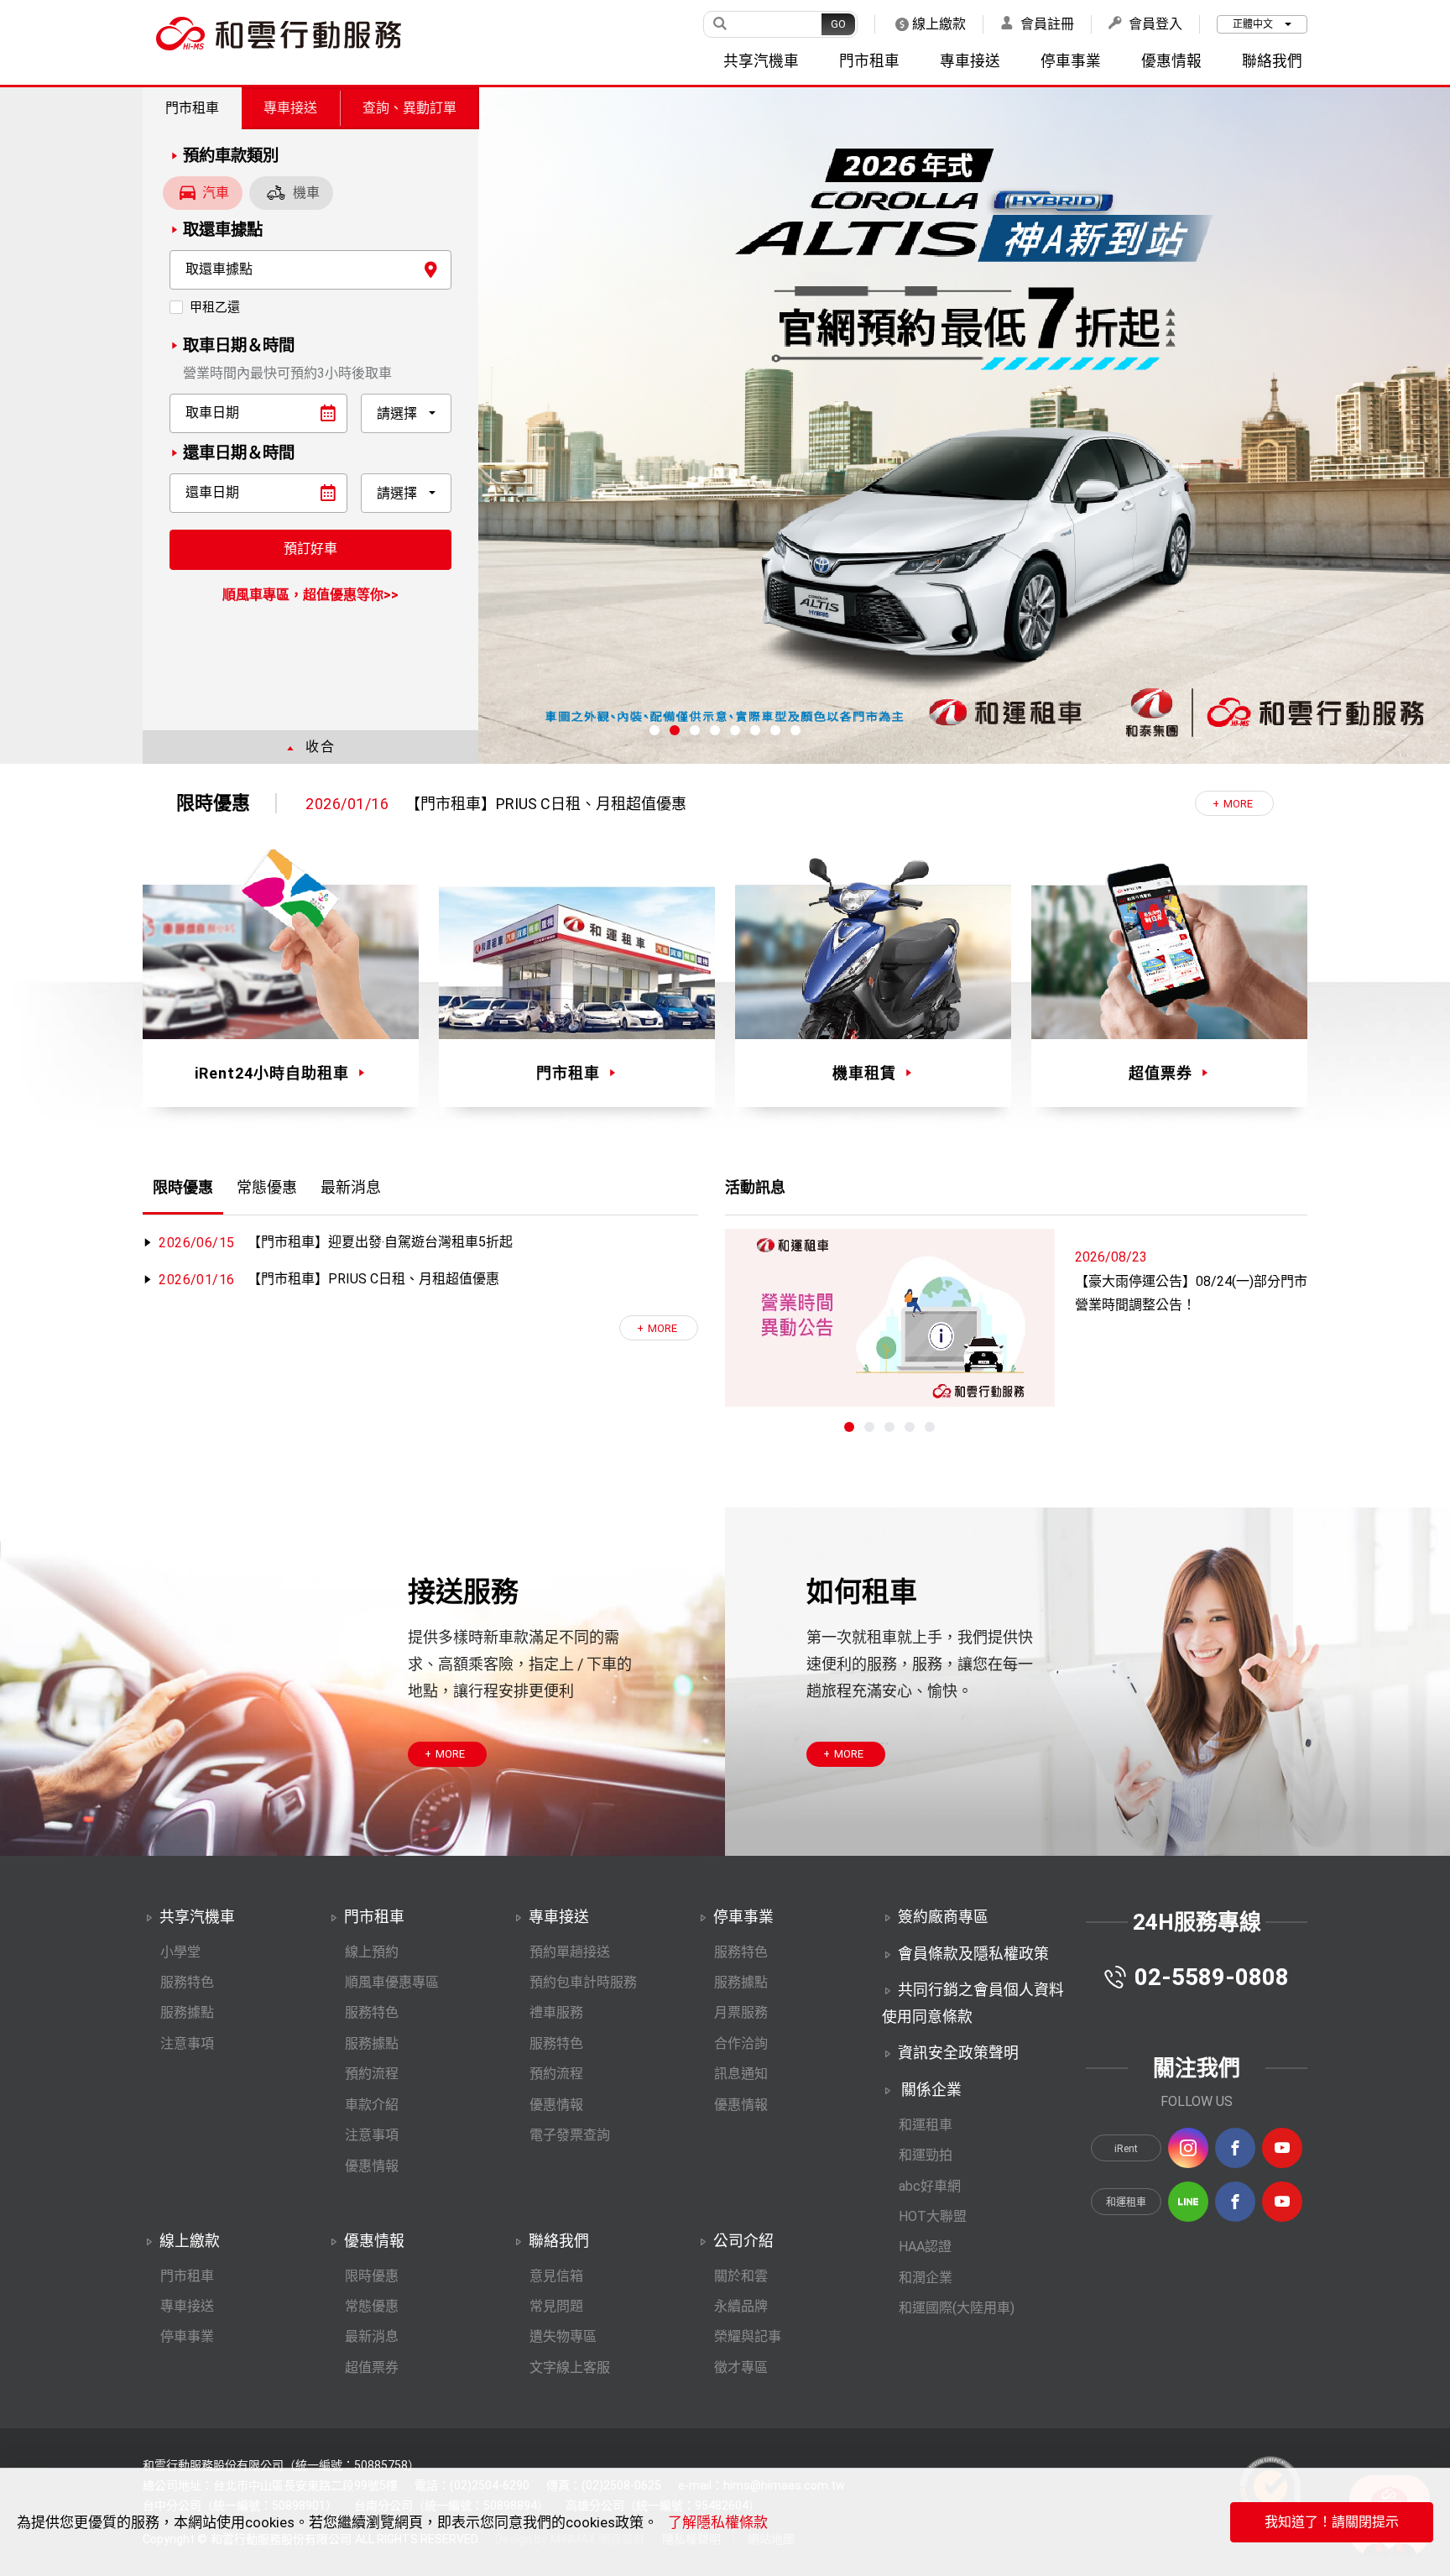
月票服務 (741, 2012)
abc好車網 (930, 2186)
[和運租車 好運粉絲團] (1235, 2202)
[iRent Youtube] (1282, 2148)
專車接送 (290, 108)
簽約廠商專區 (943, 1917)
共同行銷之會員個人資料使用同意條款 (973, 2003)
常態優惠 (372, 2306)
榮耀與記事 (748, 2336)
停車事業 (187, 2336)
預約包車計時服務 (583, 1982)
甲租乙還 (215, 307)
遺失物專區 (563, 2336)
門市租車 (192, 108)
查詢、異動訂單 (409, 108)
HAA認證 (925, 2247)
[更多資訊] (659, 1328)
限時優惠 (372, 2276)
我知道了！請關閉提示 (1332, 2522)
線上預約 (372, 1952)
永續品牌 (741, 2306)
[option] (748, 804)
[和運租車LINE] (1188, 2202)
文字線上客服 (570, 2367)
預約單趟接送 (570, 1952)
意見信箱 (556, 2276)
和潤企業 (926, 2278)
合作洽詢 (741, 2043)
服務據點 (187, 2012)
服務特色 (187, 1982)
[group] (725, 426)
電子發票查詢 (570, 2135)
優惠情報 (372, 2166)
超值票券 (372, 2367)
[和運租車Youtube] (1282, 2202)
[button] (655, 730)
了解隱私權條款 (718, 2522)
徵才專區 (741, 2367)
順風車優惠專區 (392, 1982)
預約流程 (372, 2074)
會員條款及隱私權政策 (973, 1954)
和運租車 (926, 2125)
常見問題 (556, 2306)
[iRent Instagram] (1188, 2148)
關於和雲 (741, 2276)
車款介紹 (372, 2105)
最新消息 (372, 2336)
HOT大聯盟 (933, 2216)
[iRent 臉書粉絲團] (1235, 2148)
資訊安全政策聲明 (958, 2053)
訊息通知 (741, 2074)
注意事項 (187, 2043)
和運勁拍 (926, 2155)
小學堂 (180, 1952)
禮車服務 (556, 2012)
